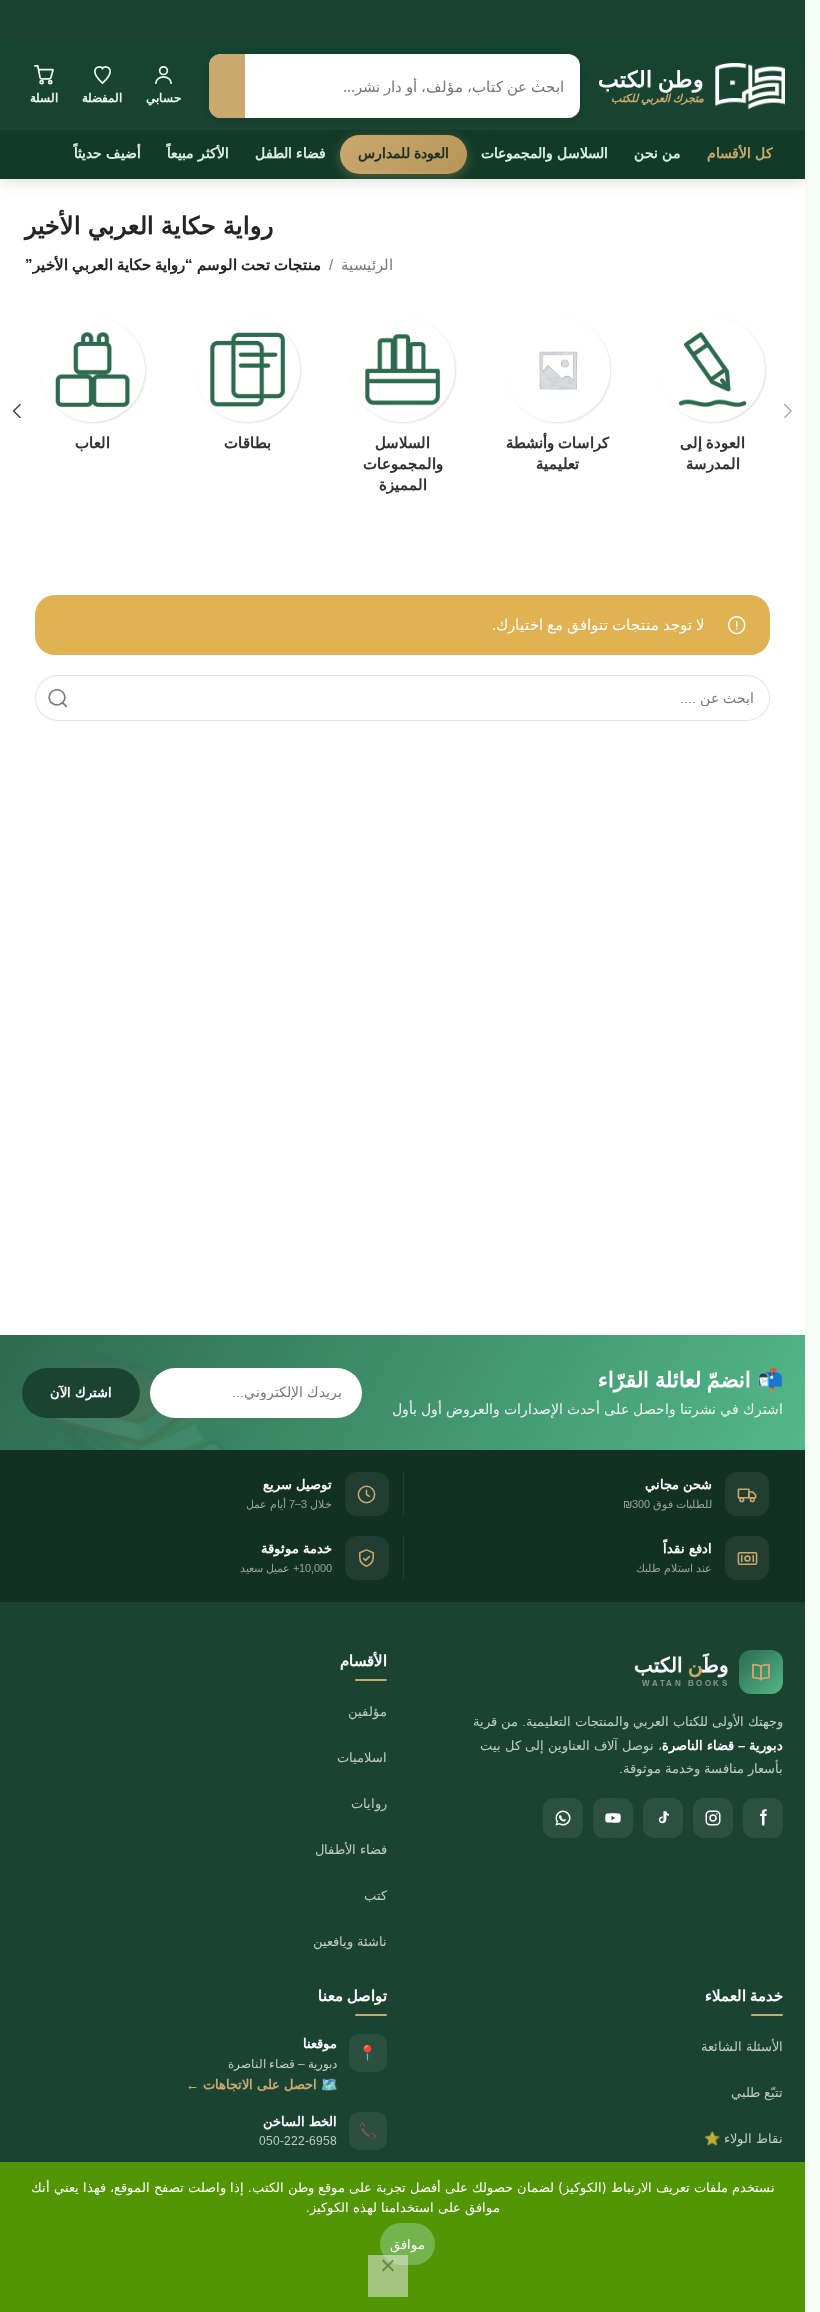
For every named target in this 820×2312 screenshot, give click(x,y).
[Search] (58, 698)
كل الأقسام (740, 153)
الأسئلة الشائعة (742, 2046)
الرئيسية (367, 264)
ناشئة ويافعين (350, 1941)
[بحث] (227, 86)
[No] (388, 2276)
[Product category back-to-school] (712, 400)
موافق (407, 2244)
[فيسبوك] (763, 1818)
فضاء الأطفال (351, 1849)
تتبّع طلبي (757, 2092)
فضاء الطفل (290, 153)
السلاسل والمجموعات (544, 153)
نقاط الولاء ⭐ (743, 2138)
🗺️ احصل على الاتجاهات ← (261, 2084)
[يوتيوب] (613, 1818)
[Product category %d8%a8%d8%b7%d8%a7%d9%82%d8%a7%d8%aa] (247, 390)
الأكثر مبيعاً (198, 153)
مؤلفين (367, 1711)
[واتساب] (563, 1818)
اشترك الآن (81, 1392)
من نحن (657, 153)
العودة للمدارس (403, 153)
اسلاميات (362, 1757)
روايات (369, 1803)
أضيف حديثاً (107, 153)
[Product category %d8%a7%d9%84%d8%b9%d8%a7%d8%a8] (92, 390)
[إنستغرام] (713, 1818)
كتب (375, 1895)
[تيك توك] (663, 1818)
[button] (788, 411)
